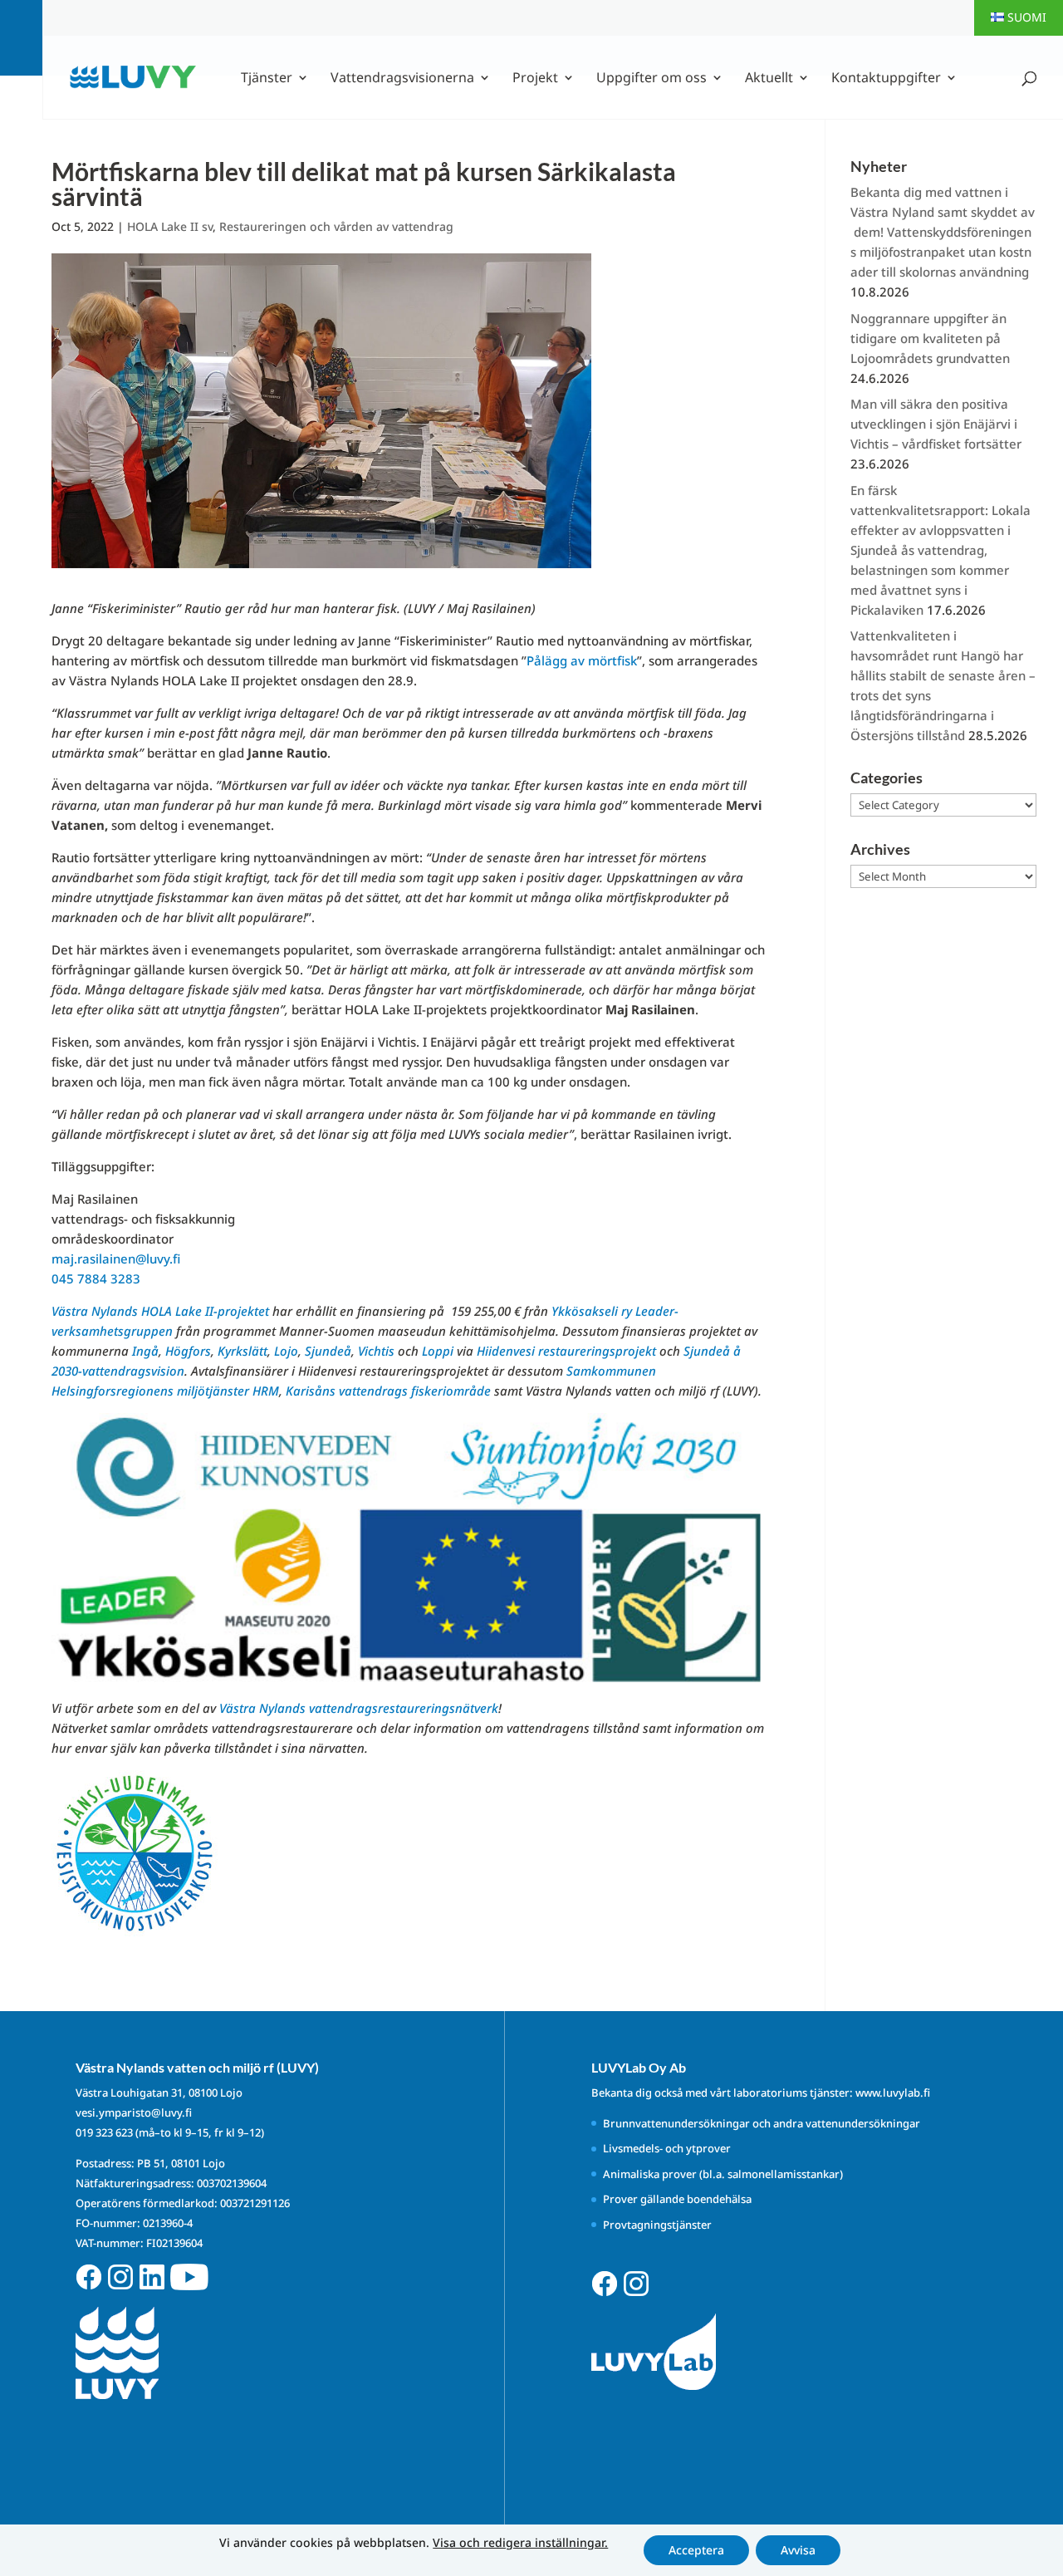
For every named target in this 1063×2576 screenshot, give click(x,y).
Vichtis (376, 1351)
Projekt (535, 79)
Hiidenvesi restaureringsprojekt (566, 1351)
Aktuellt (769, 79)
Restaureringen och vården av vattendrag (336, 226)
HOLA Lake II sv (170, 226)
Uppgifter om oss (652, 79)
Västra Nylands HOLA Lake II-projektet (160, 1311)
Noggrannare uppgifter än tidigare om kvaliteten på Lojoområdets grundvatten (930, 338)
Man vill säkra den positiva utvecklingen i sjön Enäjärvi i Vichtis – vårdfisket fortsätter (936, 424)
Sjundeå (328, 1351)
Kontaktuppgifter (886, 79)
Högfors (188, 1351)
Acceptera (696, 2550)
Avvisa (798, 2550)
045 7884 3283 (96, 1278)
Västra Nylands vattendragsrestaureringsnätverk (359, 1708)
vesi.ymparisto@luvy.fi (134, 2112)
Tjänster (267, 79)
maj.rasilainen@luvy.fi (116, 1259)
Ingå (145, 1351)
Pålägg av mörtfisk (582, 660)
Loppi (438, 1351)
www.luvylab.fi (893, 2093)
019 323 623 (104, 2132)
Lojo (286, 1351)
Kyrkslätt (242, 1351)
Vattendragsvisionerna (402, 79)
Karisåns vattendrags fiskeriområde (388, 1391)
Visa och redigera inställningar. (520, 2543)
